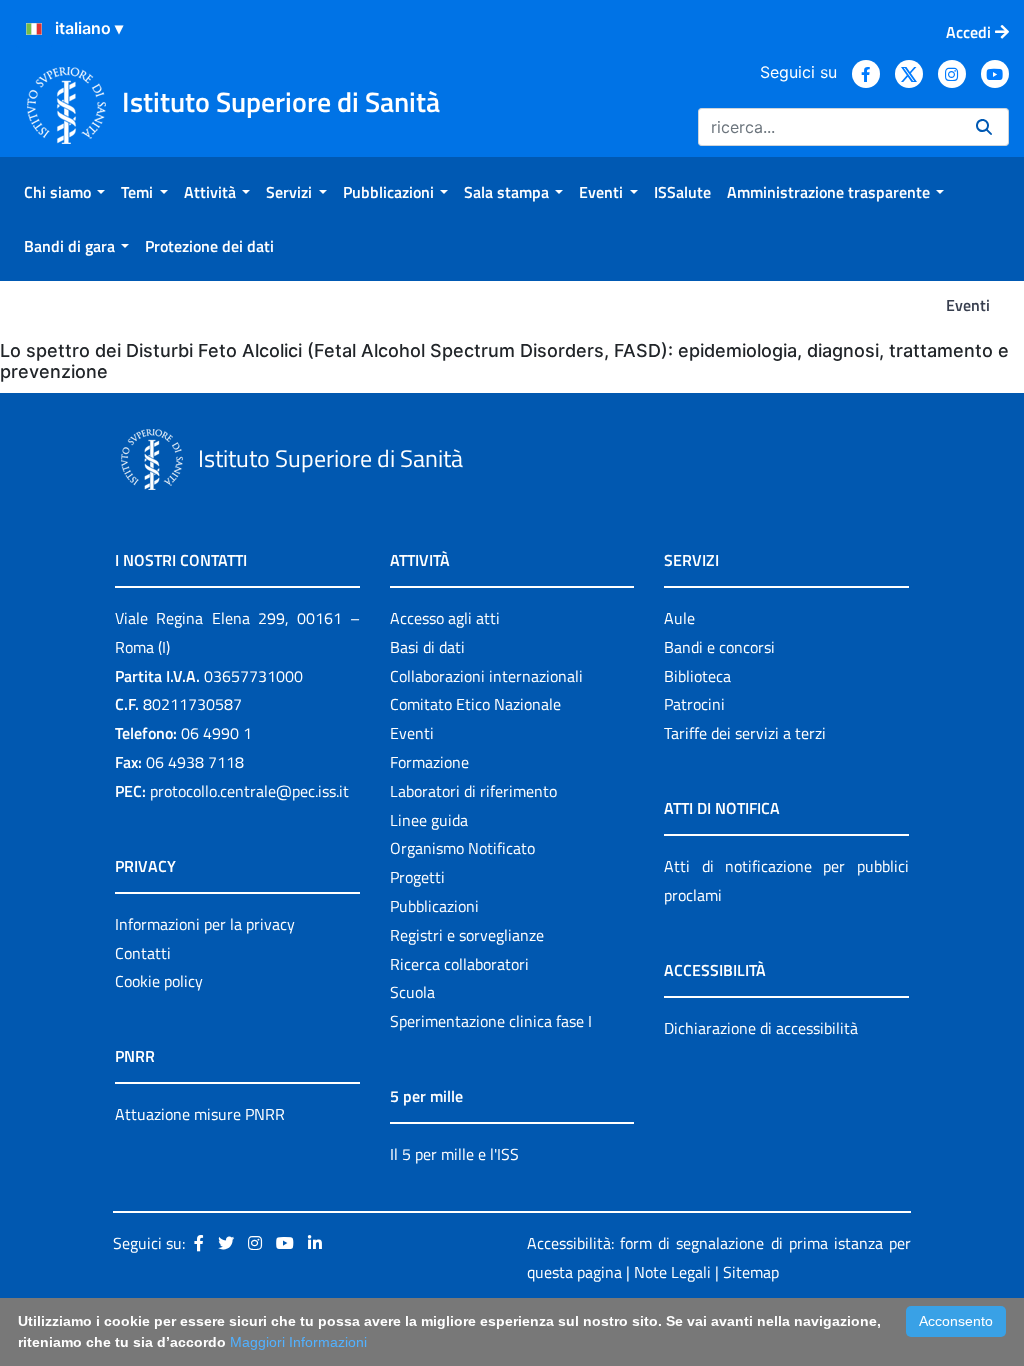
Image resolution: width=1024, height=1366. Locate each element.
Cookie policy (159, 981)
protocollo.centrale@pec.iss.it (249, 791)
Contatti (143, 953)
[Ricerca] (984, 127)
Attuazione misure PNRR (200, 1114)
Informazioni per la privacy (205, 924)
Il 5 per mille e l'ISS (454, 1154)
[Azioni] (34, 29)
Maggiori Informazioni (298, 1342)
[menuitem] (64, 192)
